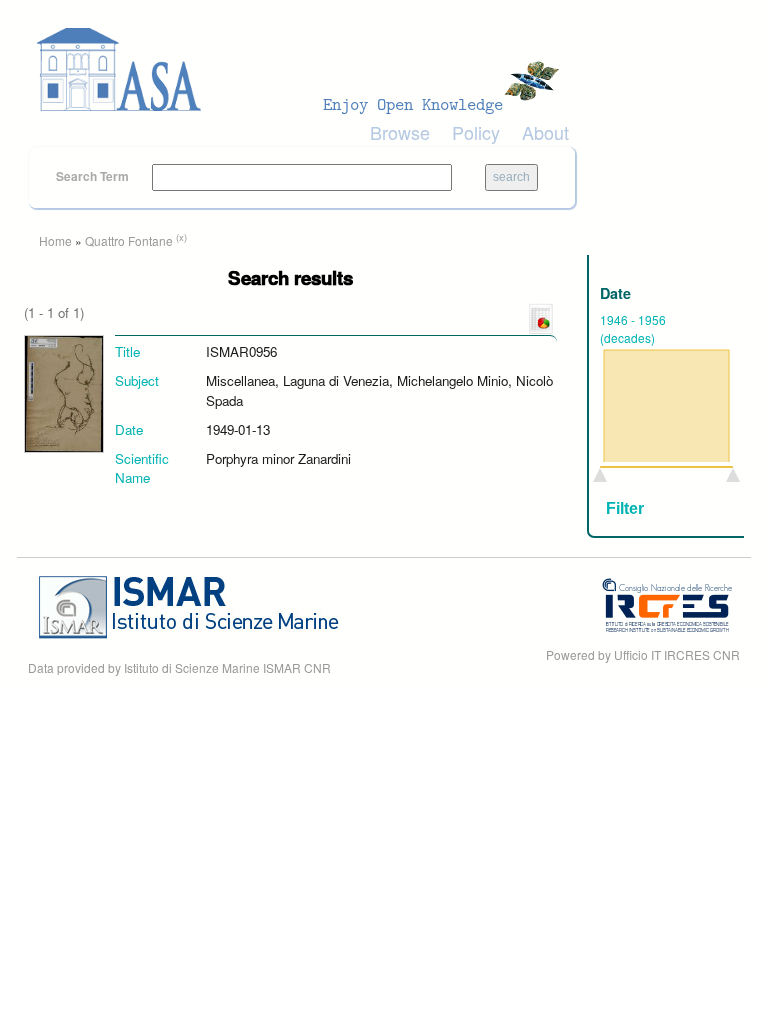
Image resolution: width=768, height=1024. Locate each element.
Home (55, 240)
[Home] (304, 70)
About (545, 132)
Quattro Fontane (129, 240)
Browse (400, 132)
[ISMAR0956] (64, 392)
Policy (476, 132)
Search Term (94, 176)
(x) (181, 237)
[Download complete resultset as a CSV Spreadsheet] (541, 317)
